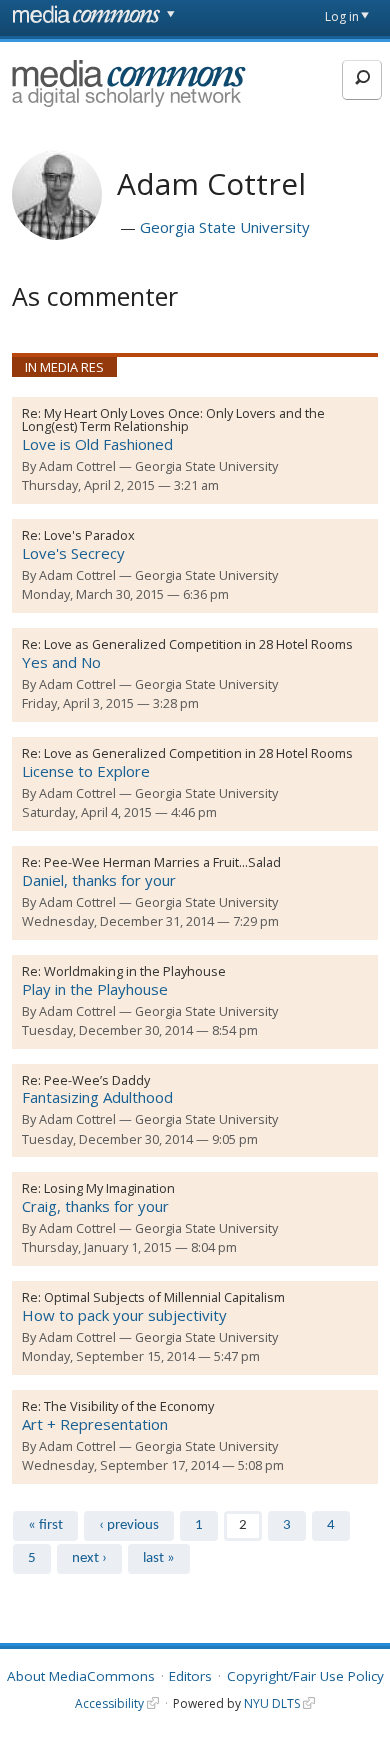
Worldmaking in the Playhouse (135, 971)
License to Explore (86, 771)
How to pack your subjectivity (124, 1315)
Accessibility (109, 1703)
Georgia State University (225, 227)
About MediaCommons (81, 1676)
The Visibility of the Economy (129, 1406)
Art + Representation (95, 1424)
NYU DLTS (272, 1703)
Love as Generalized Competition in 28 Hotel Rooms (198, 644)
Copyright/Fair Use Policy (305, 1676)
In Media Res (64, 367)
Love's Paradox (89, 535)
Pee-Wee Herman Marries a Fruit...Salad (162, 862)
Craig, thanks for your (95, 1206)
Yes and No (61, 662)
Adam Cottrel (77, 466)
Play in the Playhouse (95, 989)
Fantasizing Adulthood (97, 1097)
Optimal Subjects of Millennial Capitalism (164, 1297)
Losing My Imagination (109, 1188)
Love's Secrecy (73, 553)
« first (45, 1525)
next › (89, 1558)
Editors (190, 1676)
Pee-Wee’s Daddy (97, 1080)
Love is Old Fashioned (97, 444)
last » (159, 1558)
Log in (342, 16)
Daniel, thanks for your (99, 880)
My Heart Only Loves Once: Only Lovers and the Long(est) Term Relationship (173, 420)
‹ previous (129, 1525)
